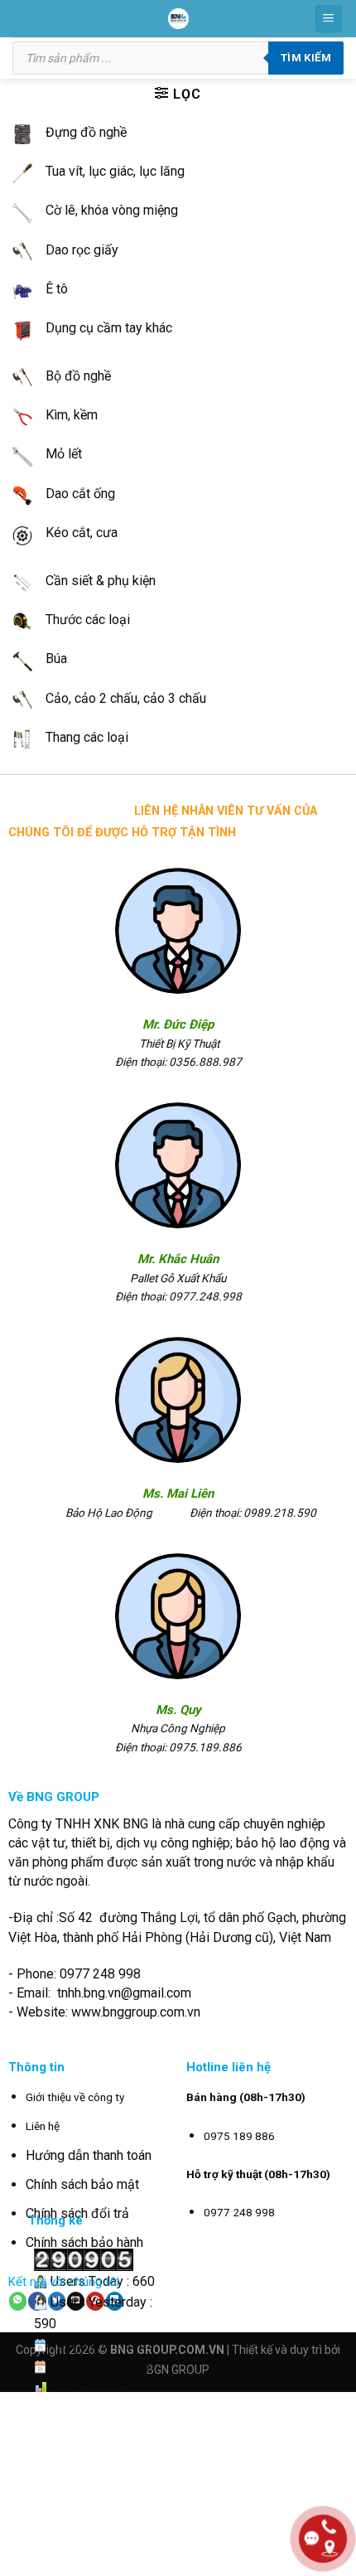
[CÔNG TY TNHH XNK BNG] (178, 19)
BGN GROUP (178, 2370)
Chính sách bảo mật (82, 2184)
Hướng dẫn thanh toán (89, 2155)
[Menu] (329, 19)
